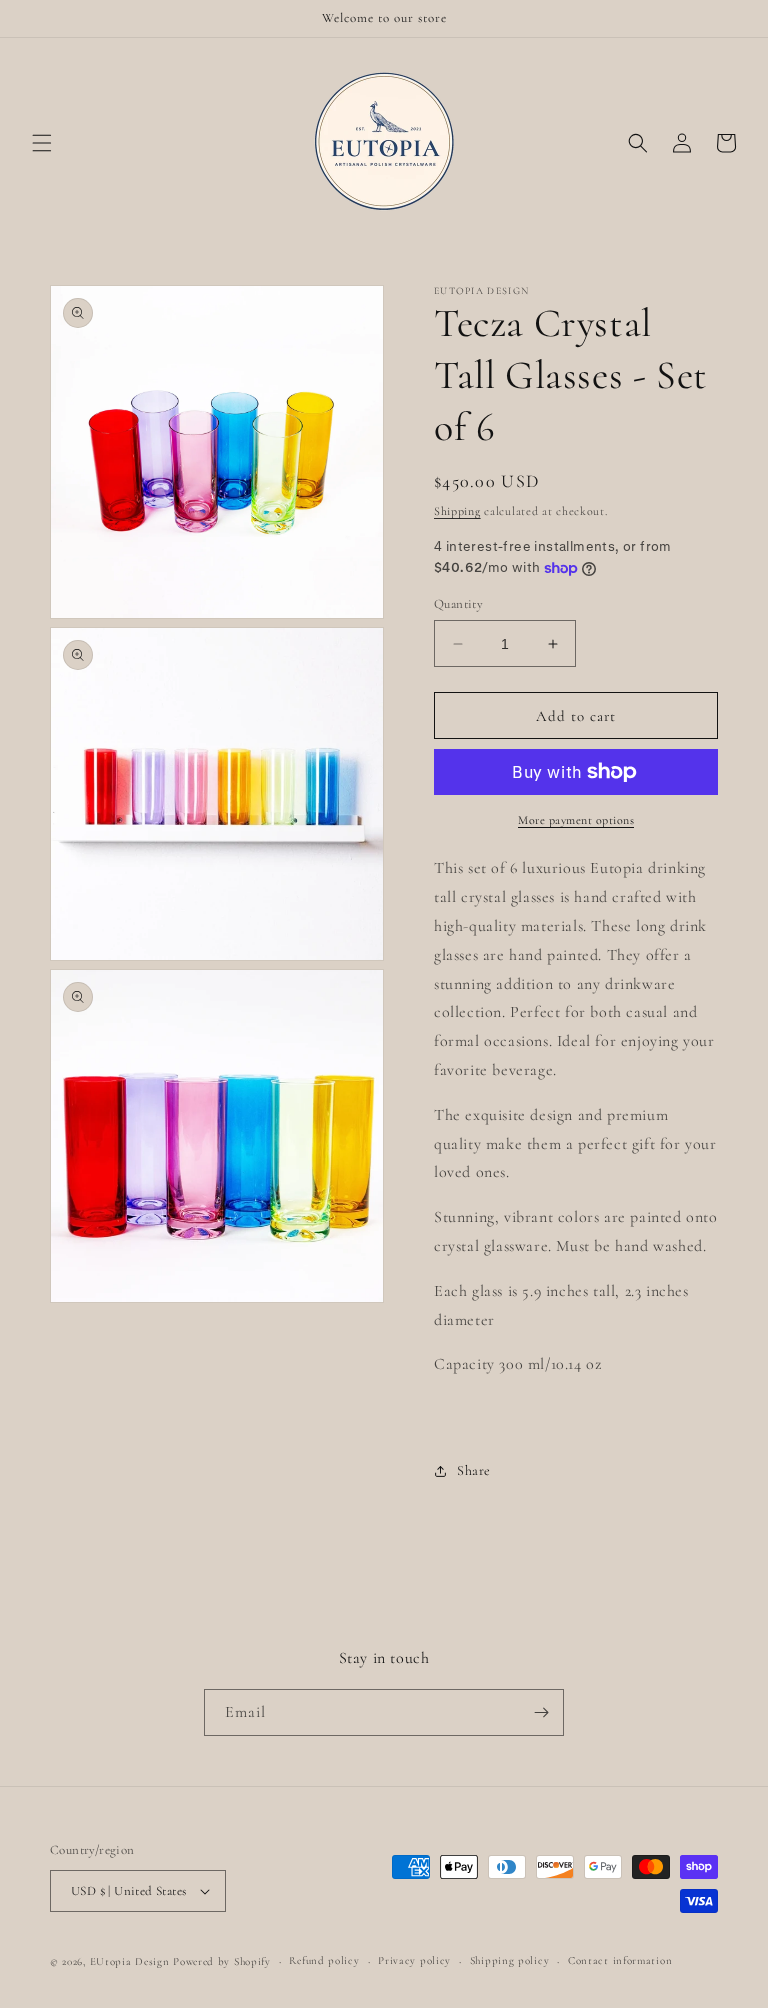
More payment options (576, 820)
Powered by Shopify (222, 1961)
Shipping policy (510, 1960)
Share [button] (474, 1470)
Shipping (457, 511)
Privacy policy (414, 1960)
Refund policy (324, 1960)
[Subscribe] (541, 1712)
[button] (42, 143)
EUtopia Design (130, 1961)
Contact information (620, 1960)
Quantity (458, 604)
